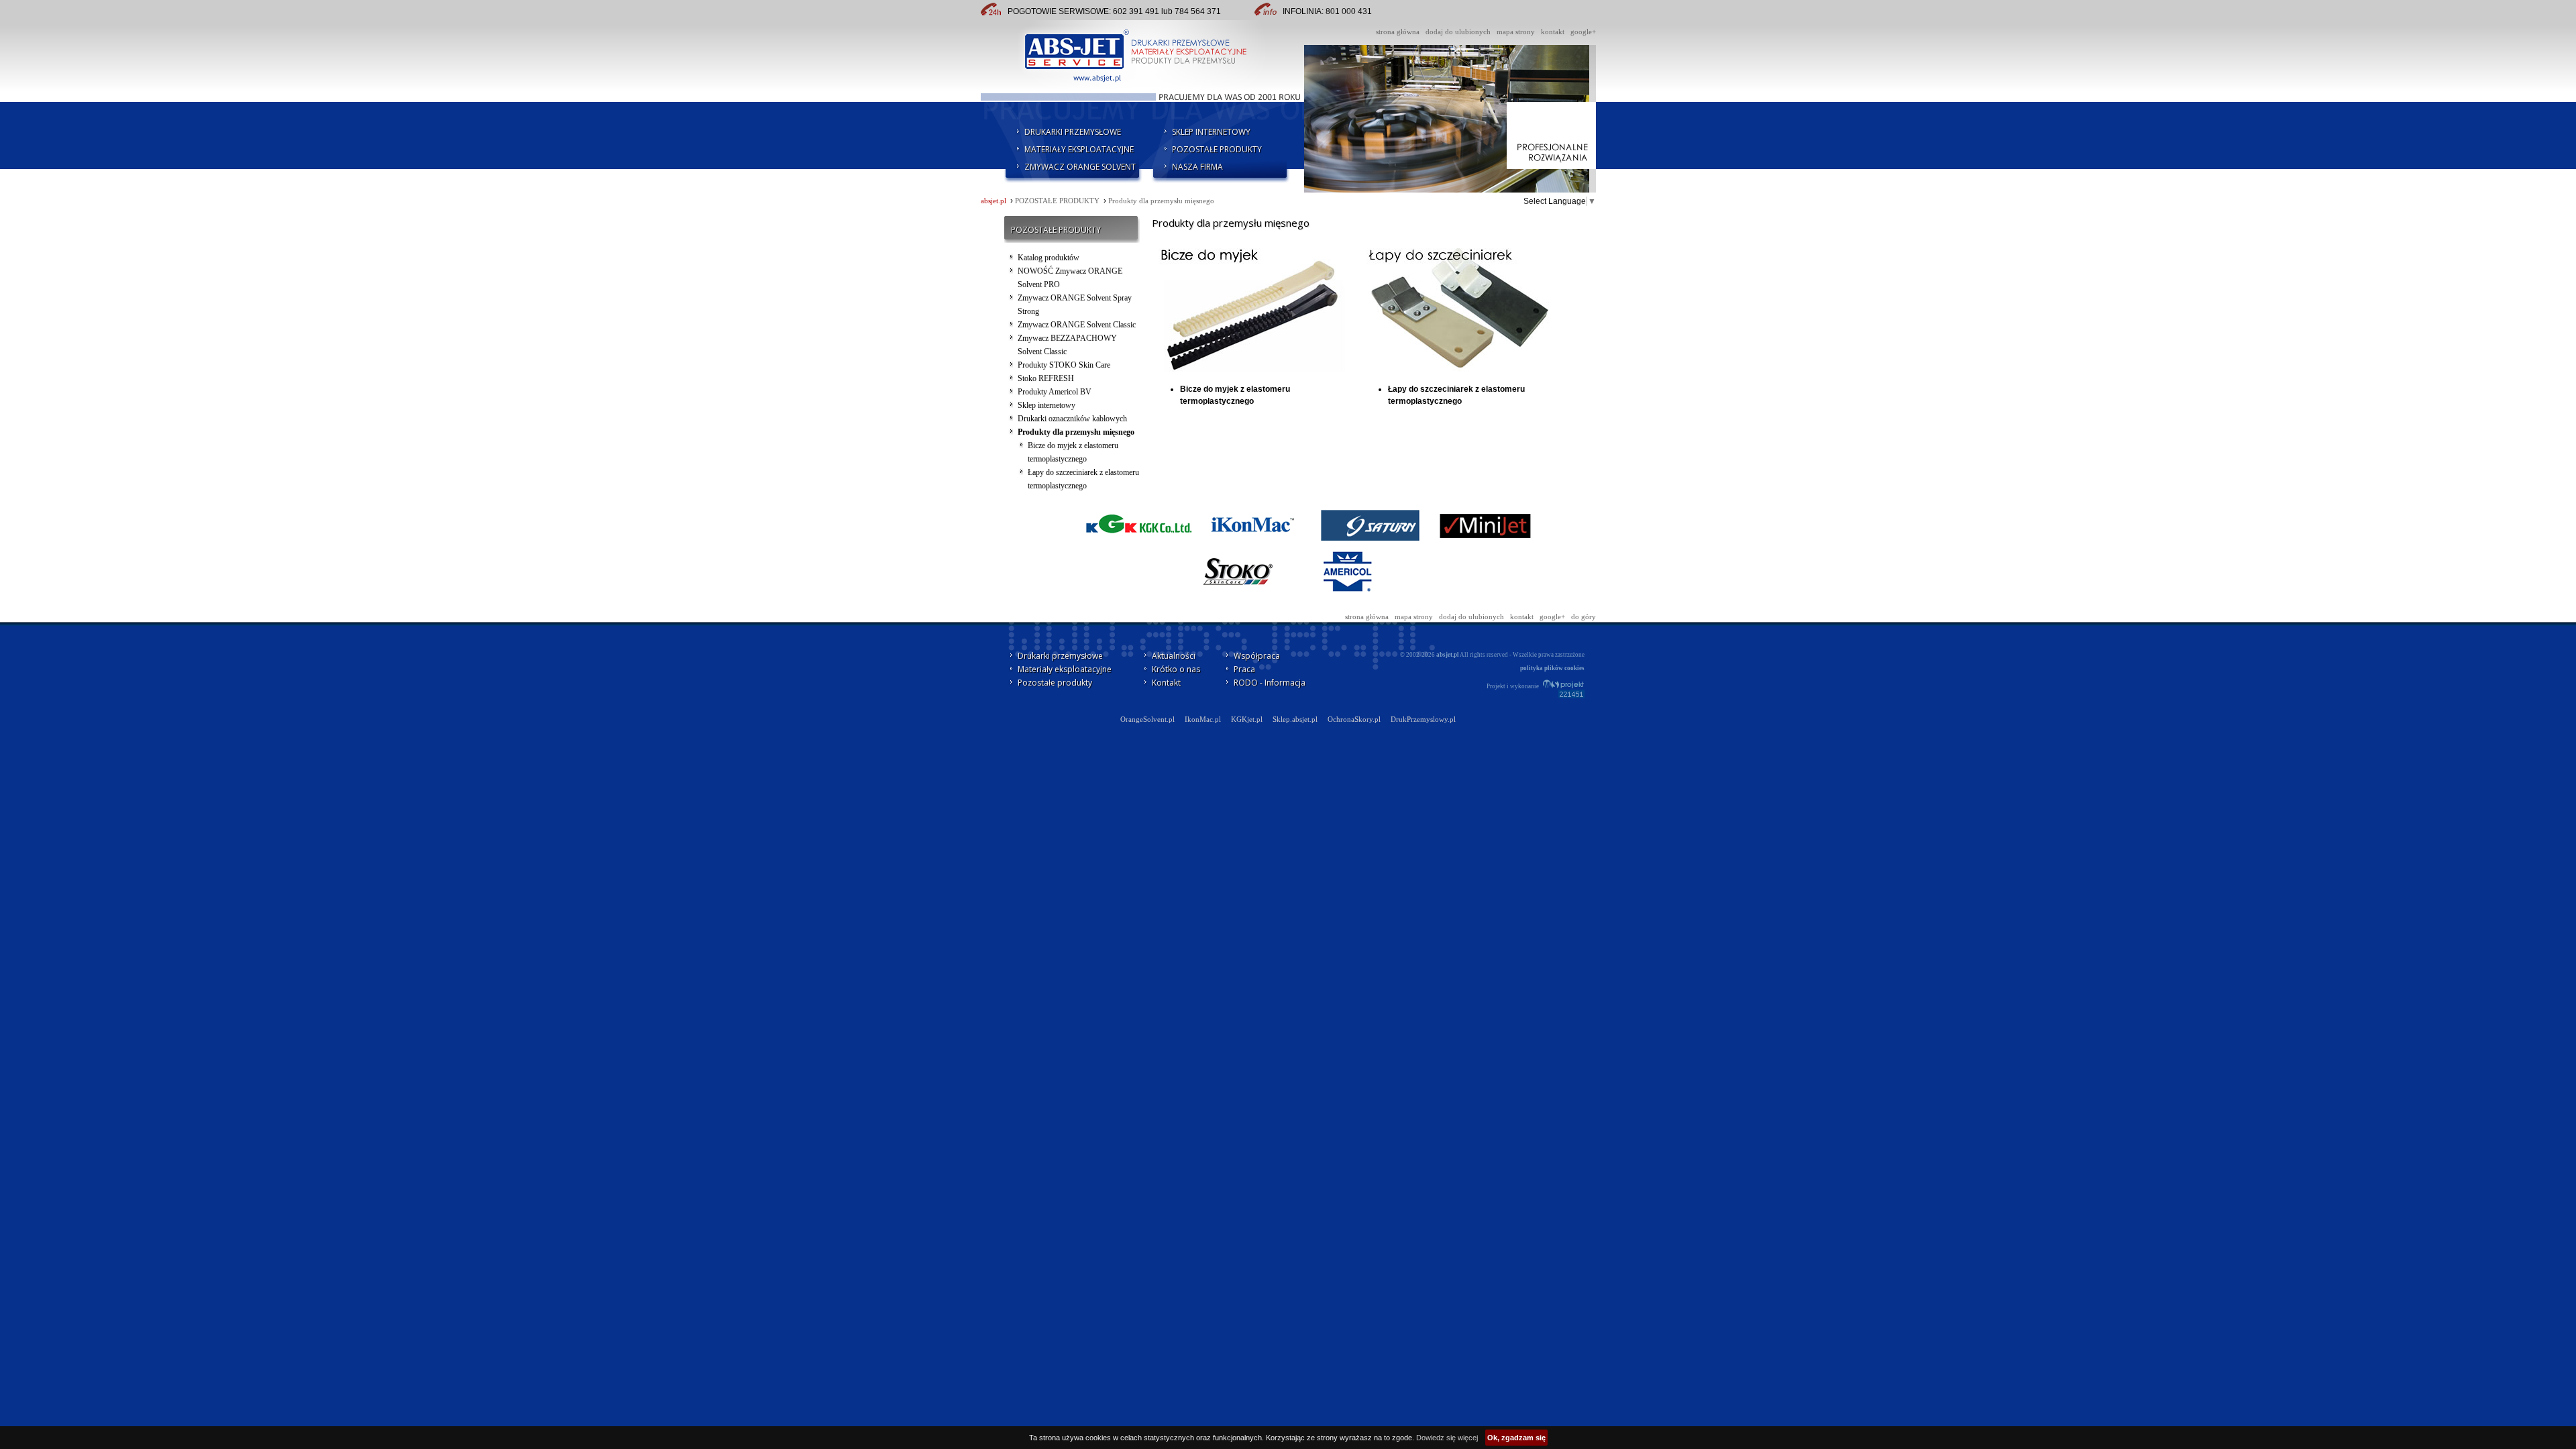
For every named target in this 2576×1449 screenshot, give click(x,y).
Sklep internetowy (1046, 405)
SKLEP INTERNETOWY (1211, 132)
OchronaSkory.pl (1354, 719)
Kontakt (1166, 683)
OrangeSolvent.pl (1147, 719)
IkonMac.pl (1203, 719)
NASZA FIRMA (1197, 167)
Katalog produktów (1049, 258)
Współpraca (1257, 656)
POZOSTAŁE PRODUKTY (1217, 149)
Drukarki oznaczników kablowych (1072, 419)
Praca (1244, 669)
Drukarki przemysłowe (1060, 656)
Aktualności (1174, 656)
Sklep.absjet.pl (1295, 719)
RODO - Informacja (1270, 683)
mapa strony (1516, 32)
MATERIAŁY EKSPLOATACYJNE (1079, 149)
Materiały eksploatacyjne (1065, 669)
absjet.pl (994, 201)
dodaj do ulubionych (1458, 32)
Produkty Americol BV (1055, 392)
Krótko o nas (1176, 669)
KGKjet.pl (1247, 719)
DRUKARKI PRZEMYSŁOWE (1073, 132)
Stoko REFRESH (1046, 378)
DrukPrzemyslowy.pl (1423, 719)
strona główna (1398, 32)
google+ (1583, 32)
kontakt (1553, 32)
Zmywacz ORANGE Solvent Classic (1077, 325)
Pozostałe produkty (1055, 683)
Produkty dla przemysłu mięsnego (1161, 201)
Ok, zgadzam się (1516, 1438)
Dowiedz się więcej (1447, 1438)
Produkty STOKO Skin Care (1064, 365)
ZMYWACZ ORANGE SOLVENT (1080, 167)
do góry (1584, 617)
